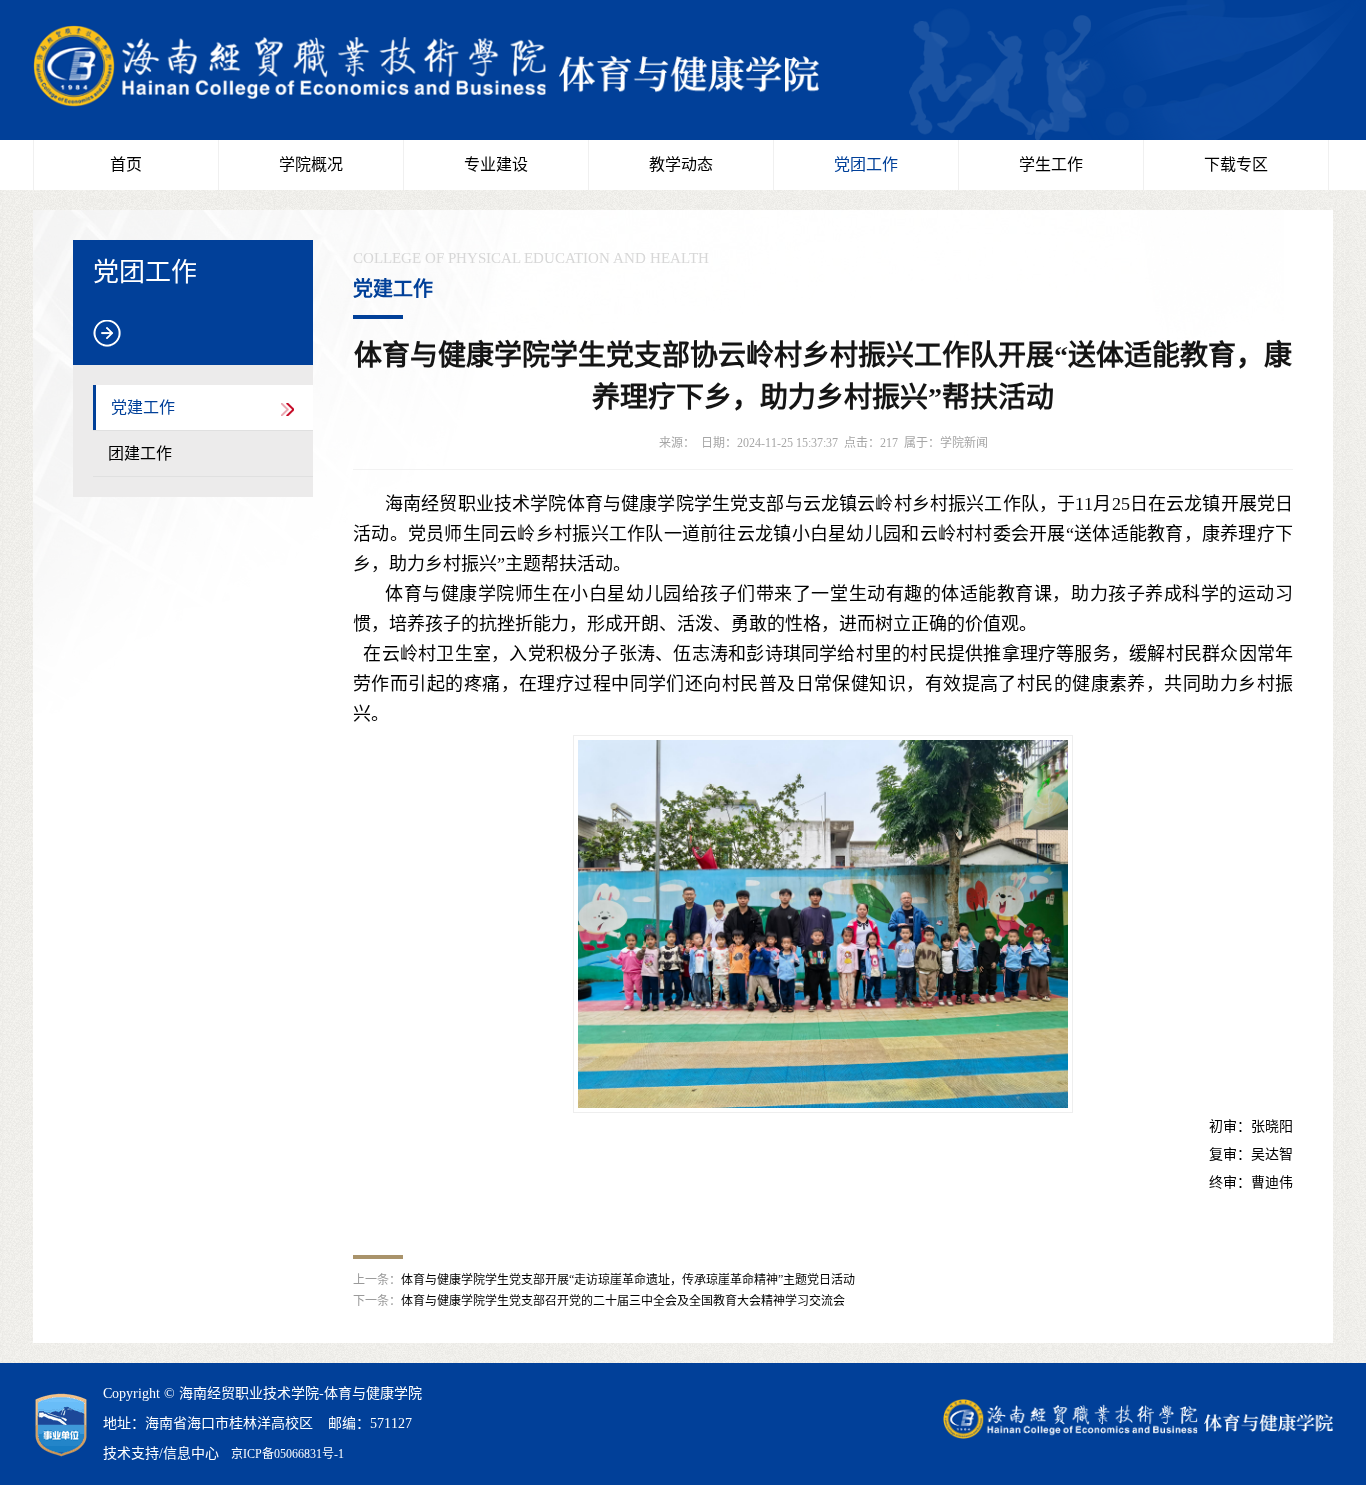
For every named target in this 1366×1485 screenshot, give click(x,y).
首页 (126, 164)
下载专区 (1236, 164)
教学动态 (681, 164)
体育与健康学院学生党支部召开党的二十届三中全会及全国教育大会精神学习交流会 (623, 1301)
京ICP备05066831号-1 (287, 1454)
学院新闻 (964, 443)
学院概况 (311, 164)
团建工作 (140, 453)
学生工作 (1051, 164)
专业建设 (496, 164)
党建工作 (143, 407)
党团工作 (866, 164)
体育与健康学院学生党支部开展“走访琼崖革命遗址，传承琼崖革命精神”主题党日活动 (628, 1280)
